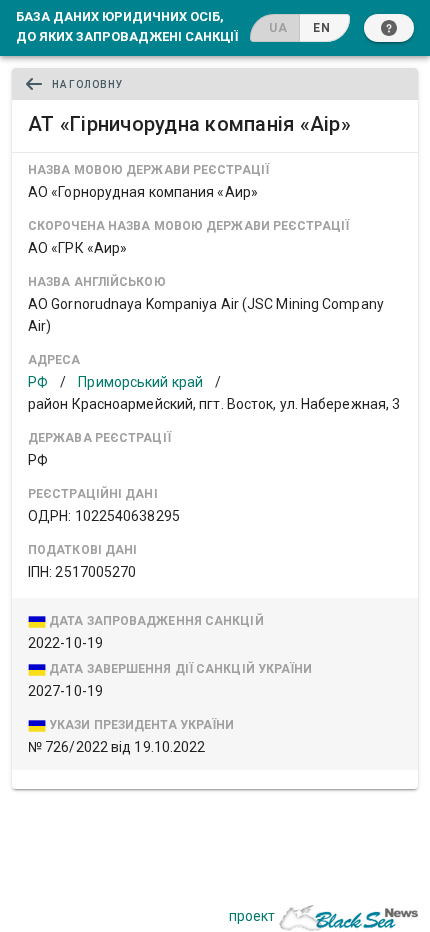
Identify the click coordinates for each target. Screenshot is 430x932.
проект (252, 916)
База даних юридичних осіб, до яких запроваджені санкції (127, 26)
